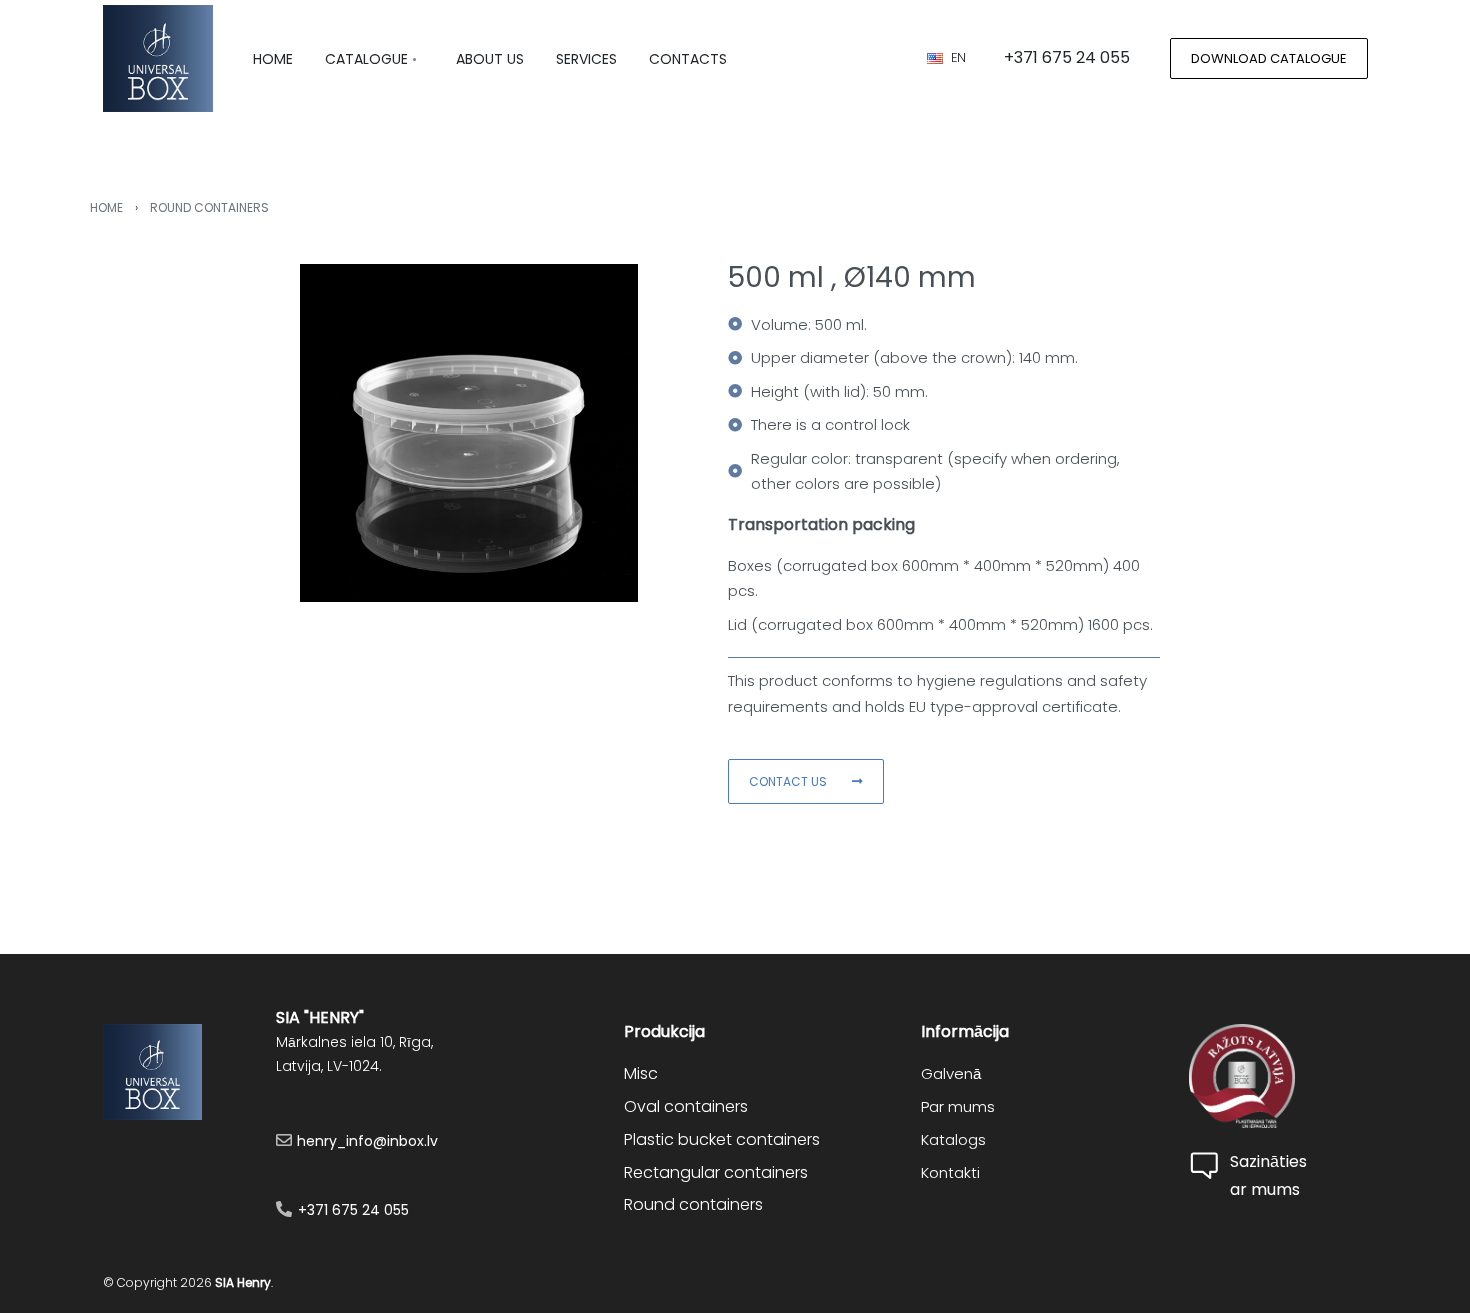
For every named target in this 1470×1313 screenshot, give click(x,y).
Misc (641, 1073)
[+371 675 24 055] (284, 1209)
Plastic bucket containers (722, 1139)
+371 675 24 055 (353, 1210)
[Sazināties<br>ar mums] (1207, 1166)
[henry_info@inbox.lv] (284, 1140)
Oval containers (686, 1106)
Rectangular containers (716, 1172)
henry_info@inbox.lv (367, 1141)
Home (106, 207)
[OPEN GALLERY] (469, 433)
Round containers (209, 207)
